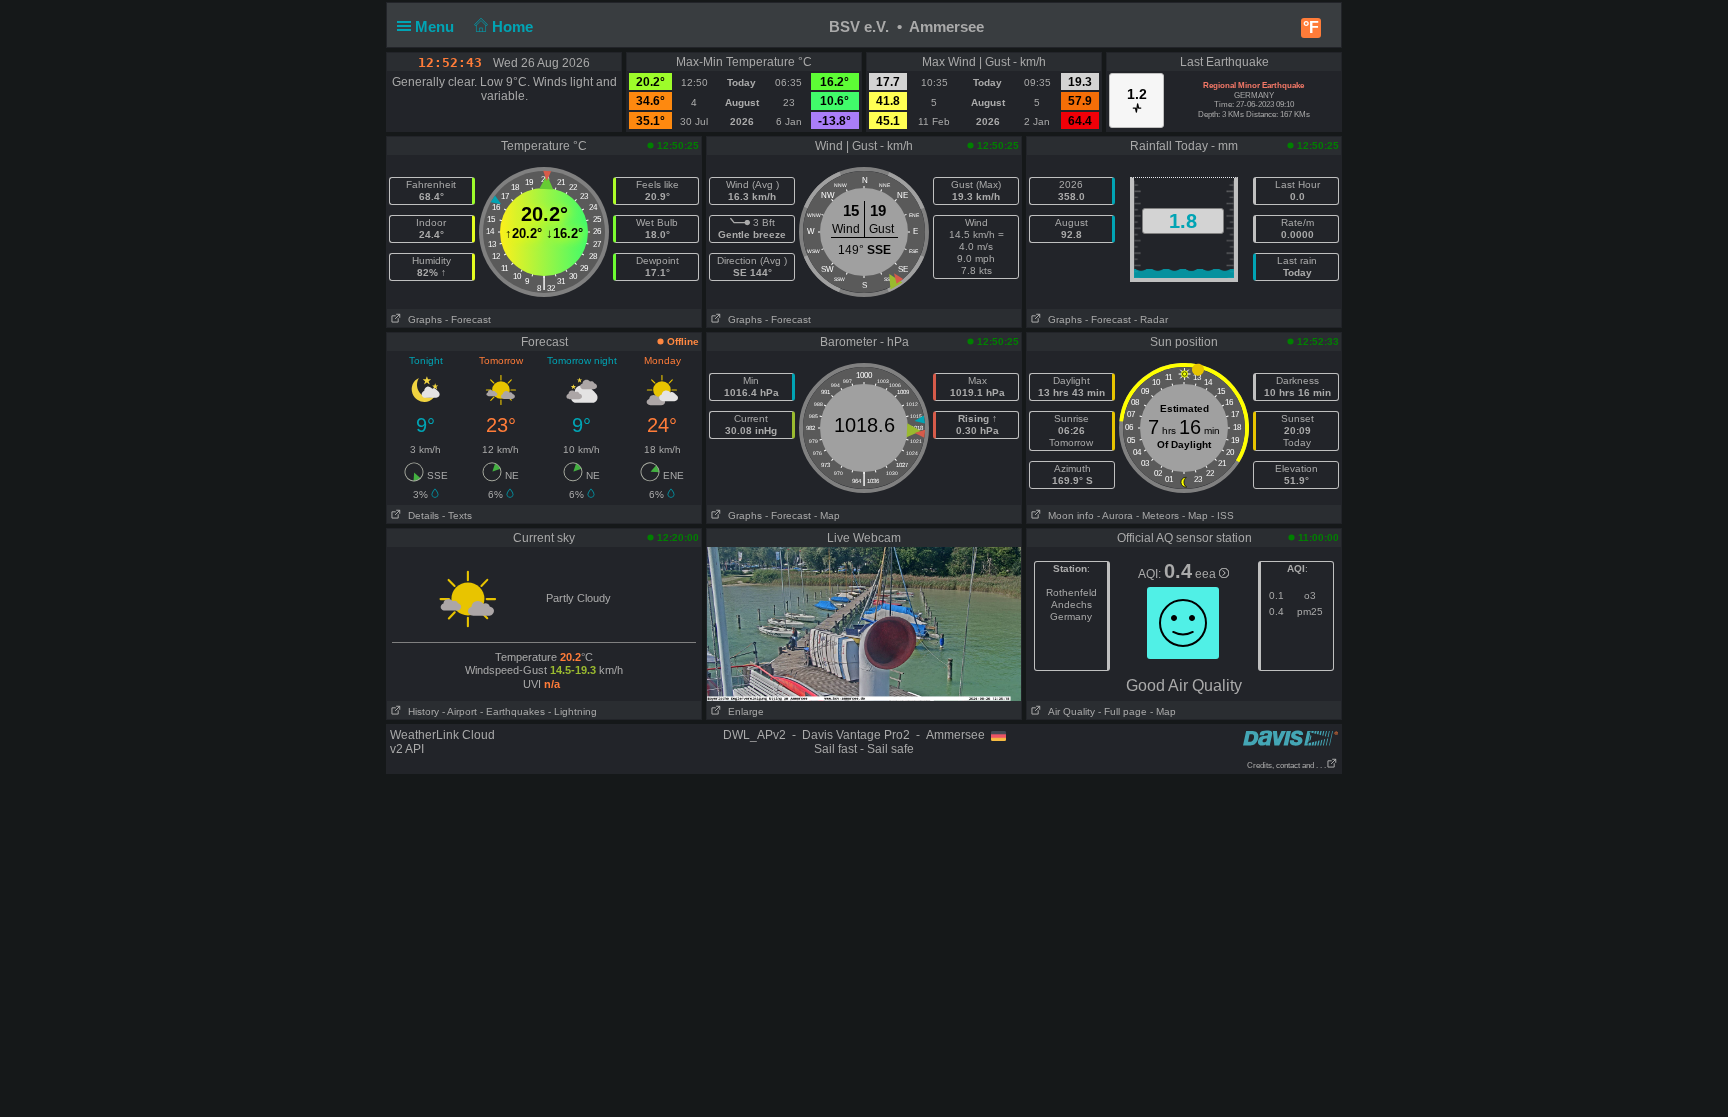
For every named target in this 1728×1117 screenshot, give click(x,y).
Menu (436, 26)
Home (514, 26)
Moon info (1068, 515)
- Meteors (1157, 515)
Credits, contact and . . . (1286, 765)
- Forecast (468, 319)
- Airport (459, 711)
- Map (827, 515)
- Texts (457, 515)
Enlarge (743, 711)
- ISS (1222, 515)
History (420, 711)
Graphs (422, 319)
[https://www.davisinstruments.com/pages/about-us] (1290, 737)
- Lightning (572, 711)
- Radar (1151, 319)
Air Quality (1068, 711)
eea (1207, 574)
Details (420, 515)
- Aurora (1115, 515)
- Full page (1122, 711)
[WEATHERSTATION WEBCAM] (864, 623)
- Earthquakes (512, 711)
